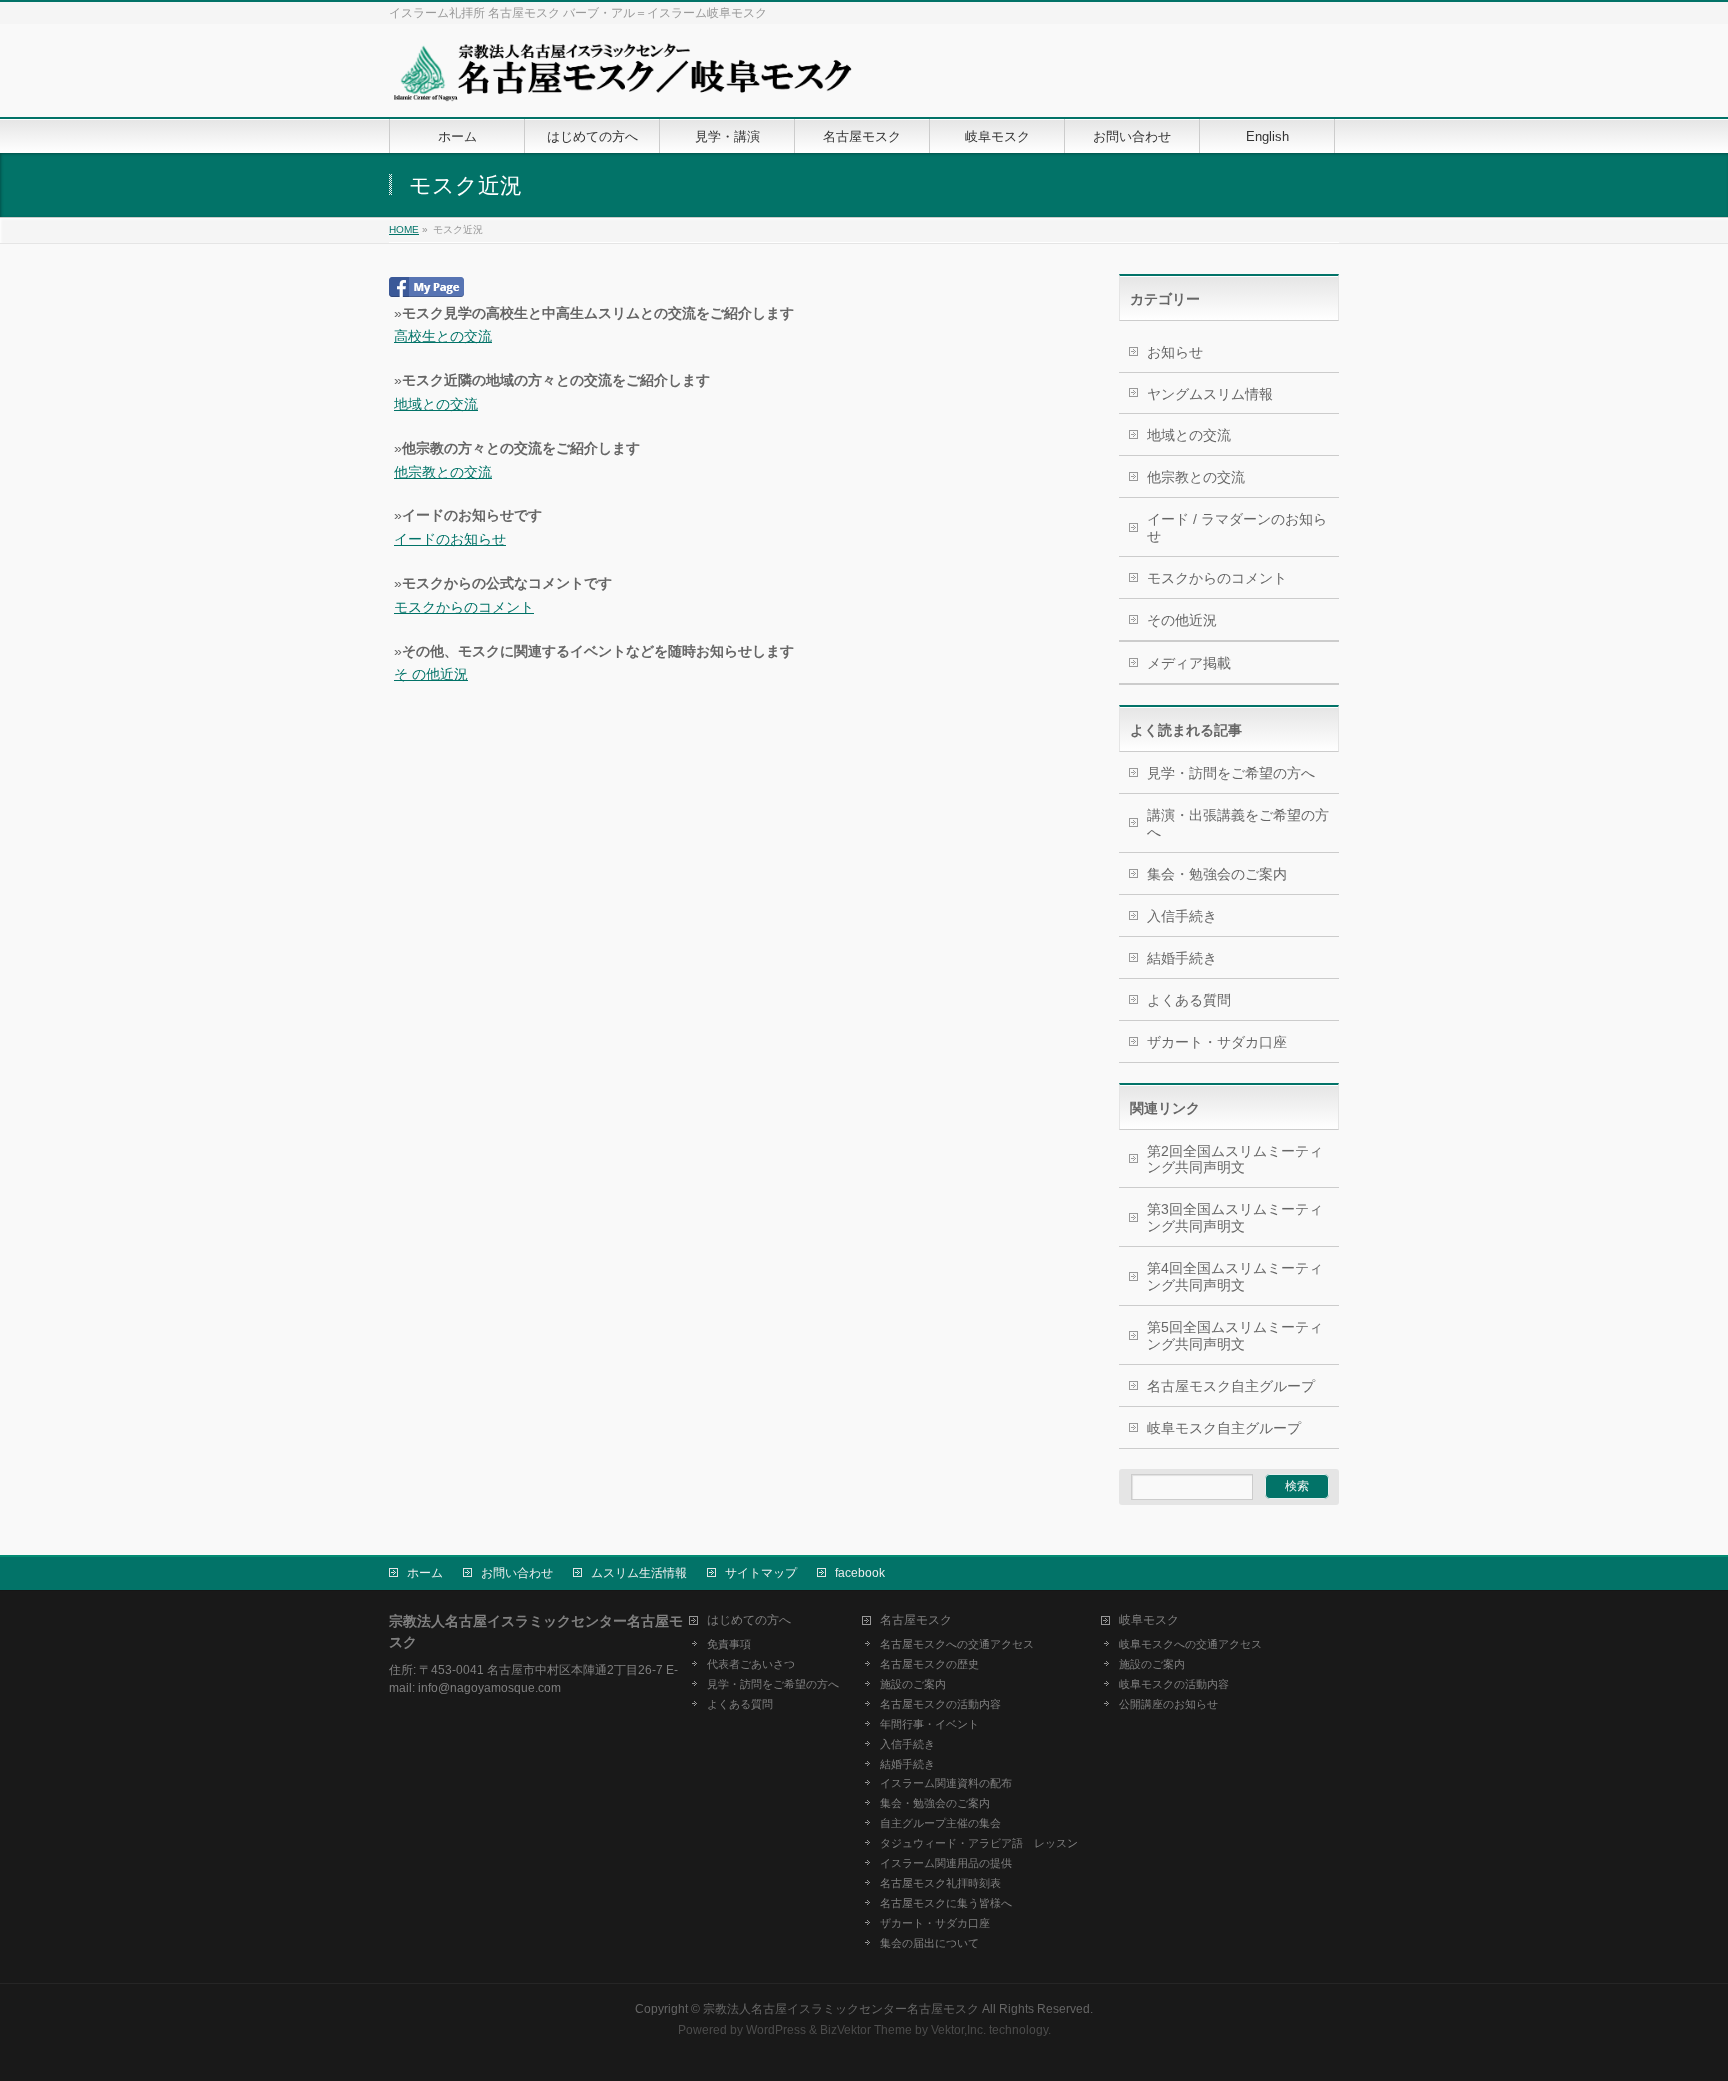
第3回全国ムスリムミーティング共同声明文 (1235, 1217)
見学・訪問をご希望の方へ (1231, 773)
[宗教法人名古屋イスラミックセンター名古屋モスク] (622, 79)
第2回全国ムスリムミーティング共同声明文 (1235, 1159)
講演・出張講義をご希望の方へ (1238, 823)
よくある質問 (1189, 1000)
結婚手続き (1182, 958)
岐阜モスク (1149, 1620)
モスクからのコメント (464, 607)
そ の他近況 (431, 674)
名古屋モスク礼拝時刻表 (940, 1883)
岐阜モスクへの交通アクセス (1190, 1644)
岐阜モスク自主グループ (1224, 1428)
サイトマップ (761, 1573)
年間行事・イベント (929, 1724)
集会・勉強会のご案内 (1217, 874)
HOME (404, 229)
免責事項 (729, 1644)
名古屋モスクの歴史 (929, 1664)
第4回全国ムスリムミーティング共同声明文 (1235, 1276)
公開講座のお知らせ (1168, 1704)
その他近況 (1182, 620)
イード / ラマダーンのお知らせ (1237, 527)
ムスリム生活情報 (639, 1573)
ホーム (425, 1573)
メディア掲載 (1189, 663)
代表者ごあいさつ (751, 1664)
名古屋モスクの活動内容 (940, 1704)
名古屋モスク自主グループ (1231, 1386)
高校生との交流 (443, 336)
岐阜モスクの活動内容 (1174, 1684)
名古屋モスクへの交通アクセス (957, 1644)
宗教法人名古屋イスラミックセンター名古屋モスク (841, 2009)
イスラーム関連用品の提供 (946, 1863)
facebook (860, 1573)
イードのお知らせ (450, 539)
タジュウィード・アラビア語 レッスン (979, 1843)
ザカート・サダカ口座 (1217, 1042)
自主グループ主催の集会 (940, 1823)
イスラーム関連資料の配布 (946, 1783)
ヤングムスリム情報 (1210, 394)
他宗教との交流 (443, 472)
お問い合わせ (517, 1573)
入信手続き (1182, 916)
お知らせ (1175, 352)
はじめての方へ (749, 1620)
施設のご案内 (913, 1684)
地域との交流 (436, 404)
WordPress (776, 2030)
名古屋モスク (916, 1620)
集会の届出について (929, 1943)
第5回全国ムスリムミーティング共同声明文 (1235, 1335)
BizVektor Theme (866, 2030)
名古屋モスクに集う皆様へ (946, 1903)
